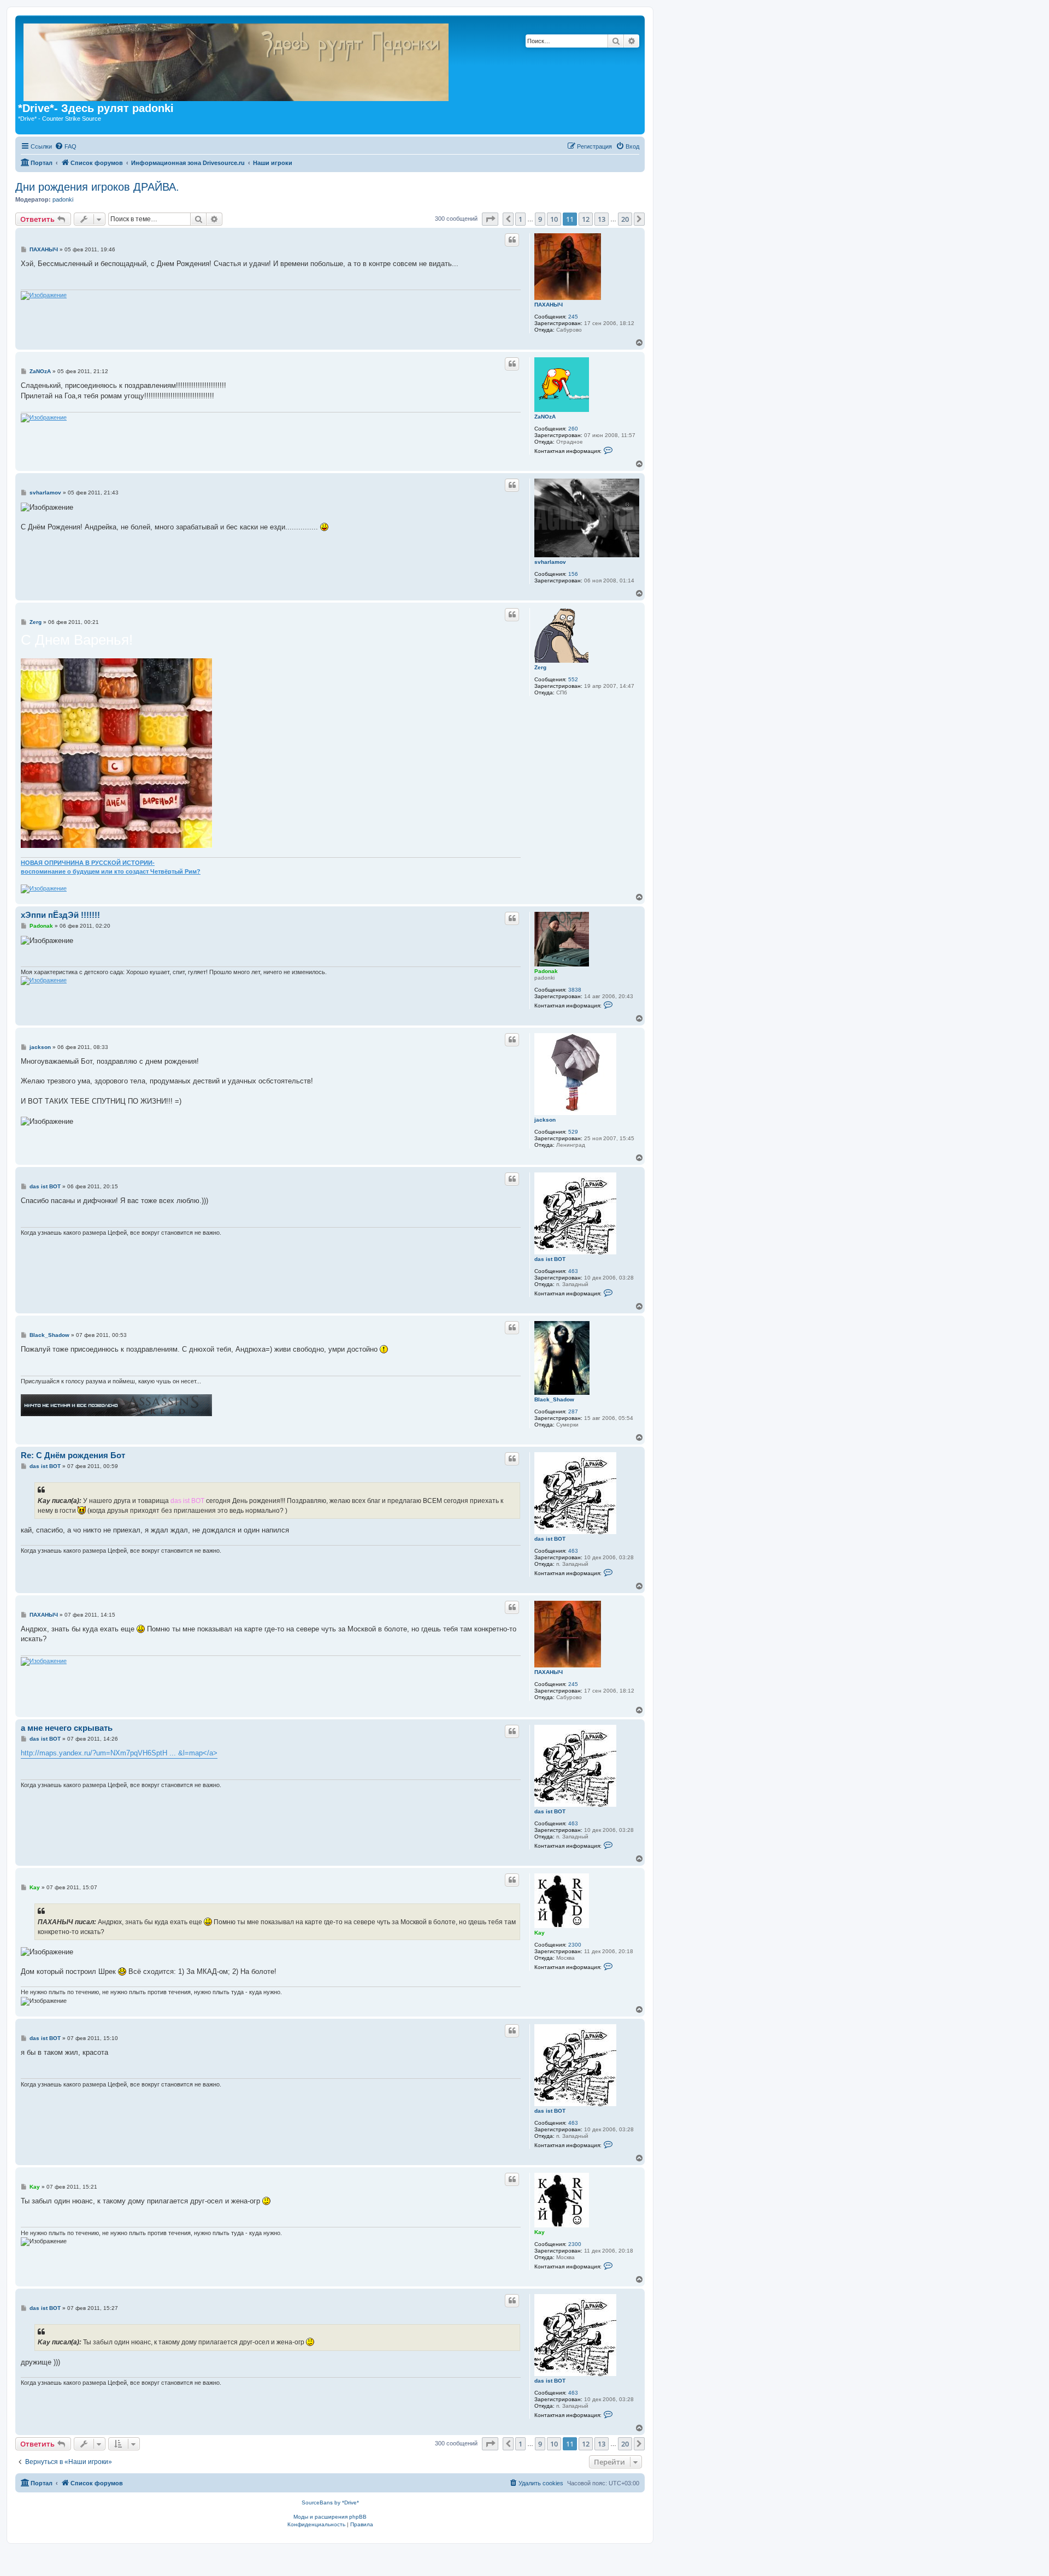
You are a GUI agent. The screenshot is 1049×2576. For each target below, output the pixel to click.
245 (573, 317)
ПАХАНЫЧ (549, 305)
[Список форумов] (420, 60)
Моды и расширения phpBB (330, 2517)
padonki (63, 199)
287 (573, 1411)
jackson (545, 1120)
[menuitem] (66, 146)
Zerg (540, 667)
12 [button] (586, 219)
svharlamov (550, 562)
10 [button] (554, 219)
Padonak (546, 971)
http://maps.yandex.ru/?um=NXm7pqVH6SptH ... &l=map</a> (119, 1753)
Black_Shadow (554, 1399)
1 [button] (520, 219)
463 (573, 1271)
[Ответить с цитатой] (512, 240)
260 (573, 429)
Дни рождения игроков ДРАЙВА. (97, 187)
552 (573, 679)
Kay (540, 1933)
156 (573, 574)
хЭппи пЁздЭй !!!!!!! (60, 915)
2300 (575, 1945)
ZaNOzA (545, 417)
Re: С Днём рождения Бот (73, 1455)
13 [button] (602, 219)
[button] (490, 219)
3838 (575, 990)
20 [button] (625, 219)
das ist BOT (550, 1259)
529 (573, 1132)
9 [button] (540, 219)
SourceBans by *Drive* (330, 2503)
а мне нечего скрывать (67, 1728)
